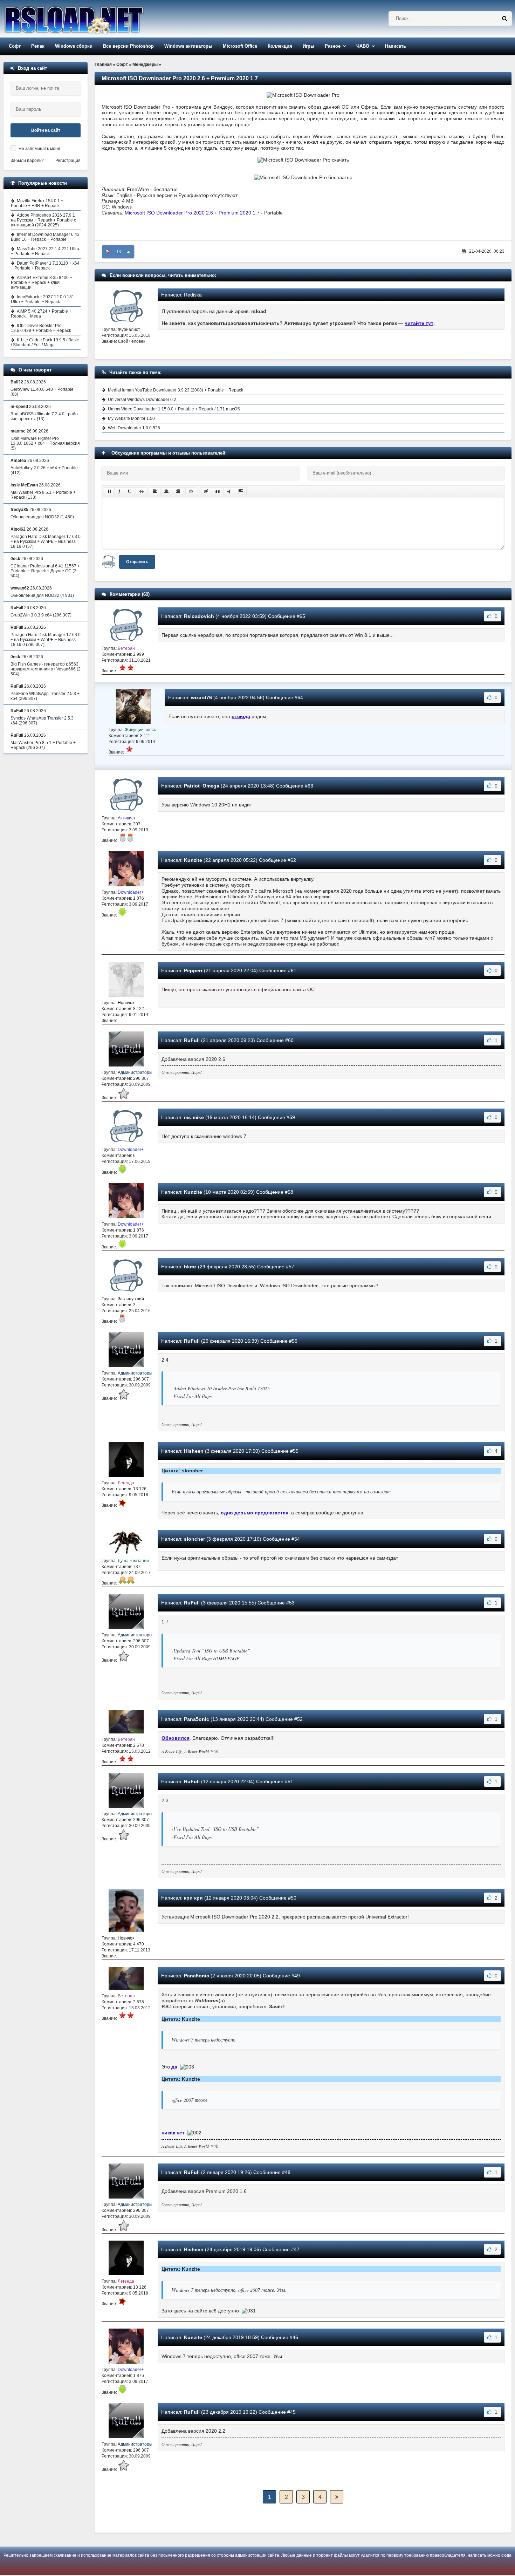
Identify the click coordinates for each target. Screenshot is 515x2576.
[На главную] (92, 19)
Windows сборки (74, 46)
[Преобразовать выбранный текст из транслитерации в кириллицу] (229, 491)
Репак (38, 46)
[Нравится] (129, 252)
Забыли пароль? (27, 161)
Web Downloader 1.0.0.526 (134, 428)
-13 (118, 252)
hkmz (190, 1267)
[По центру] (166, 491)
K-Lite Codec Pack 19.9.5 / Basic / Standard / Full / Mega (45, 342)
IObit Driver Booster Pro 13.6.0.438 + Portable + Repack (41, 328)
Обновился (176, 1738)
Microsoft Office (240, 46)
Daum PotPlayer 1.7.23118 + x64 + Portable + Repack (45, 266)
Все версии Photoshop (128, 46)
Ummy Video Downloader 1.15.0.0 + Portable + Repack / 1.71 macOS (174, 409)
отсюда (241, 716)
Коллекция (280, 46)
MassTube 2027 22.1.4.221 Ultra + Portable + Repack (45, 251)
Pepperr (193, 970)
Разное (333, 46)
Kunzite (193, 860)
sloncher (194, 1539)
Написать (396, 46)
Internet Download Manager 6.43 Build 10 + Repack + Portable (45, 237)
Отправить (137, 562)
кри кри (193, 1898)
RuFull (192, 1040)
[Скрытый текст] (206, 491)
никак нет (173, 2133)
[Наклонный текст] (119, 491)
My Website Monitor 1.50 (131, 418)
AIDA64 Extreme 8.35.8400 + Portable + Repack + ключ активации (42, 282)
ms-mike (194, 1117)
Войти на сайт (46, 130)
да (174, 2067)
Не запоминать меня (39, 149)
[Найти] (504, 19)
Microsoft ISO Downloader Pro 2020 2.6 (169, 213)
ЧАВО (363, 46)
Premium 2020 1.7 (239, 213)
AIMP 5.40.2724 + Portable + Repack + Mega (41, 314)
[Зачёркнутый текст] (142, 491)
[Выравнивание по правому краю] (178, 491)
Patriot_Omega (202, 786)
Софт (15, 46)
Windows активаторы (188, 46)
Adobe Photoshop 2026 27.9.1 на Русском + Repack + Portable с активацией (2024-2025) (43, 220)
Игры (308, 46)
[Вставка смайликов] (191, 491)
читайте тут (419, 323)
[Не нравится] (108, 252)
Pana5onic (197, 1719)
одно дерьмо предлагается (255, 1513)
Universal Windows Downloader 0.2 (142, 400)
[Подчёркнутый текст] (130, 491)
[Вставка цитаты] (218, 491)
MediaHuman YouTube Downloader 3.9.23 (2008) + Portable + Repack (176, 390)
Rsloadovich (199, 616)
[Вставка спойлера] (241, 491)
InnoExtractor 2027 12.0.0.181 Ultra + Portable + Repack (43, 299)
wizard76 (201, 697)
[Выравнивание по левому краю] (155, 491)
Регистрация (68, 161)
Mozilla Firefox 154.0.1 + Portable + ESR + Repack (37, 203)
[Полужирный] (109, 491)
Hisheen (194, 1451)
